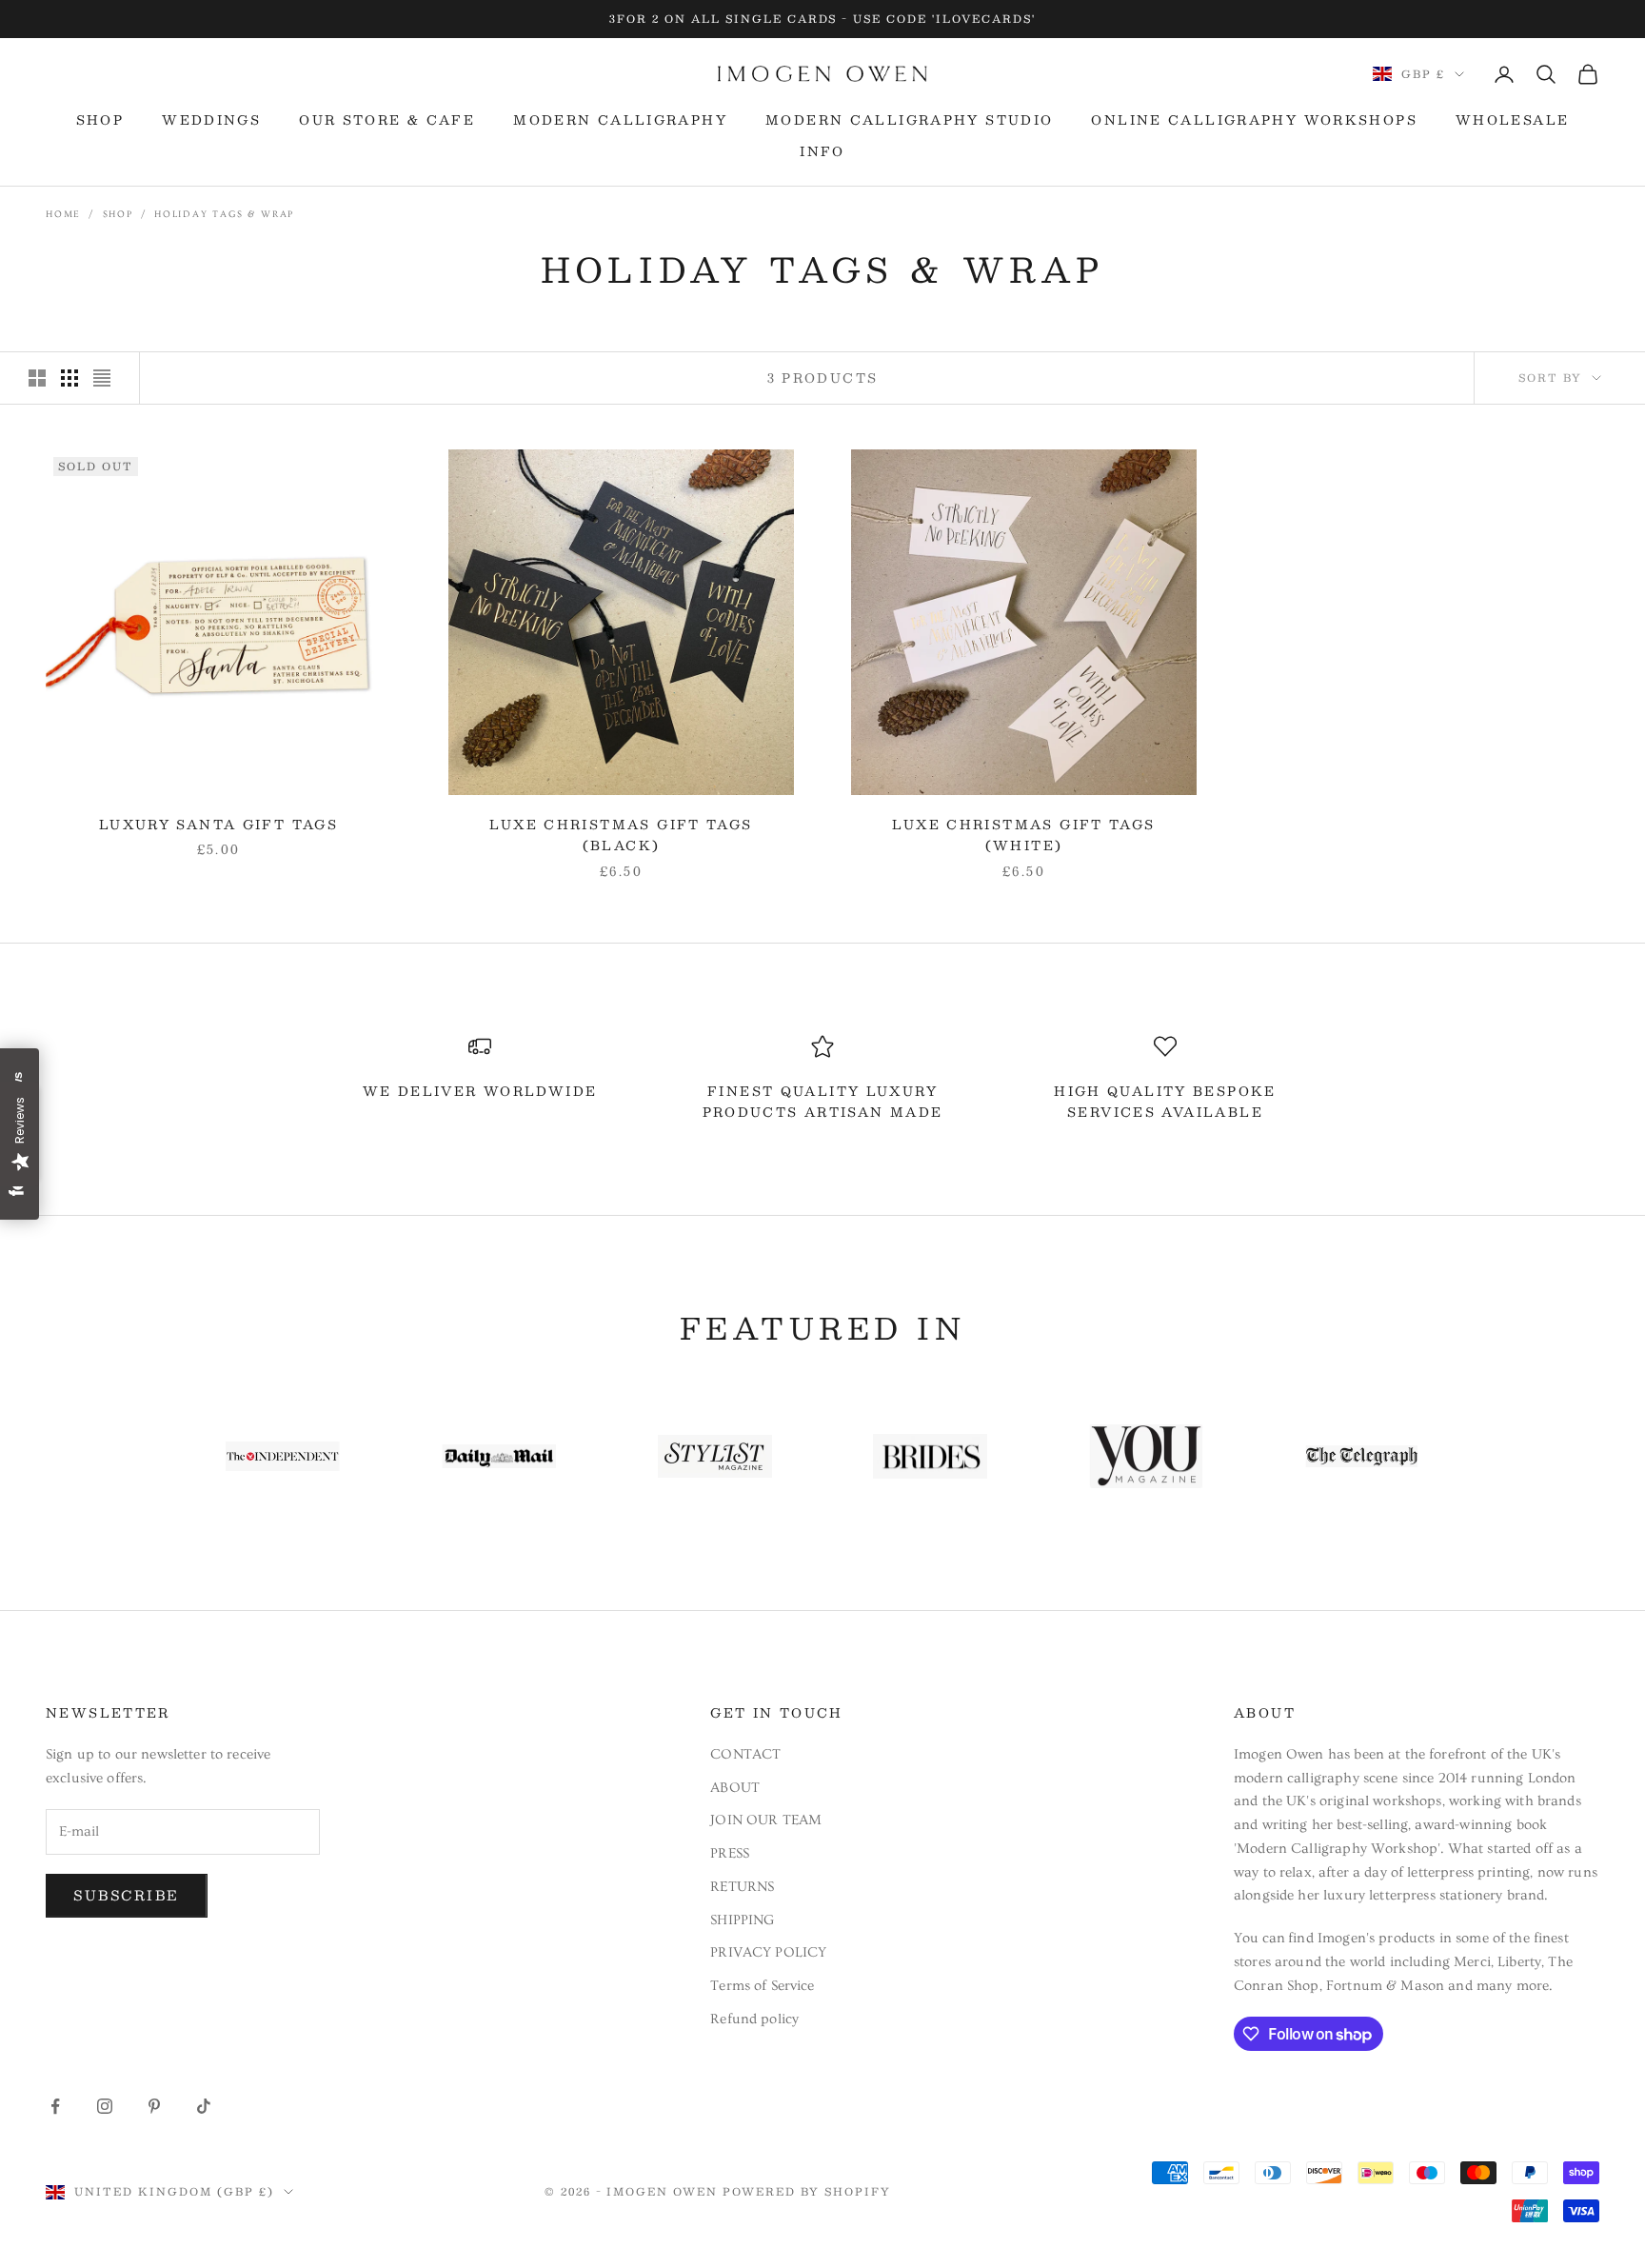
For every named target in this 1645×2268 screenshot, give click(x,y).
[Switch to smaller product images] (69, 378)
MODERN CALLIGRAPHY (620, 120)
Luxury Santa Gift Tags (218, 825)
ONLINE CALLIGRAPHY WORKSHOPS (1254, 120)
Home (63, 214)
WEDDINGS (211, 120)
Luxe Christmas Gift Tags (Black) (621, 835)
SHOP (100, 120)
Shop (118, 214)
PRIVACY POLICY (768, 1952)
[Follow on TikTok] (204, 2106)
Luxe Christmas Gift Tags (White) (1023, 835)
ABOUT (735, 1788)
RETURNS (742, 1887)
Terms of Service (762, 1986)
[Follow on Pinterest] (154, 2106)
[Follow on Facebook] (55, 2106)
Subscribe (127, 1895)
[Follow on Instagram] (105, 2106)
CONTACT (745, 1754)
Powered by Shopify (807, 2191)
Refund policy (754, 2019)
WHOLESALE (1512, 120)
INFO (822, 151)
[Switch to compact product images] (102, 378)
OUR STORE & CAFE (387, 120)
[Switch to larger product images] (37, 378)
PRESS (730, 1853)
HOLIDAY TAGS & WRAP (224, 214)
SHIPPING (742, 1920)
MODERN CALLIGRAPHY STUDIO (909, 120)
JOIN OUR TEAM (766, 1820)
